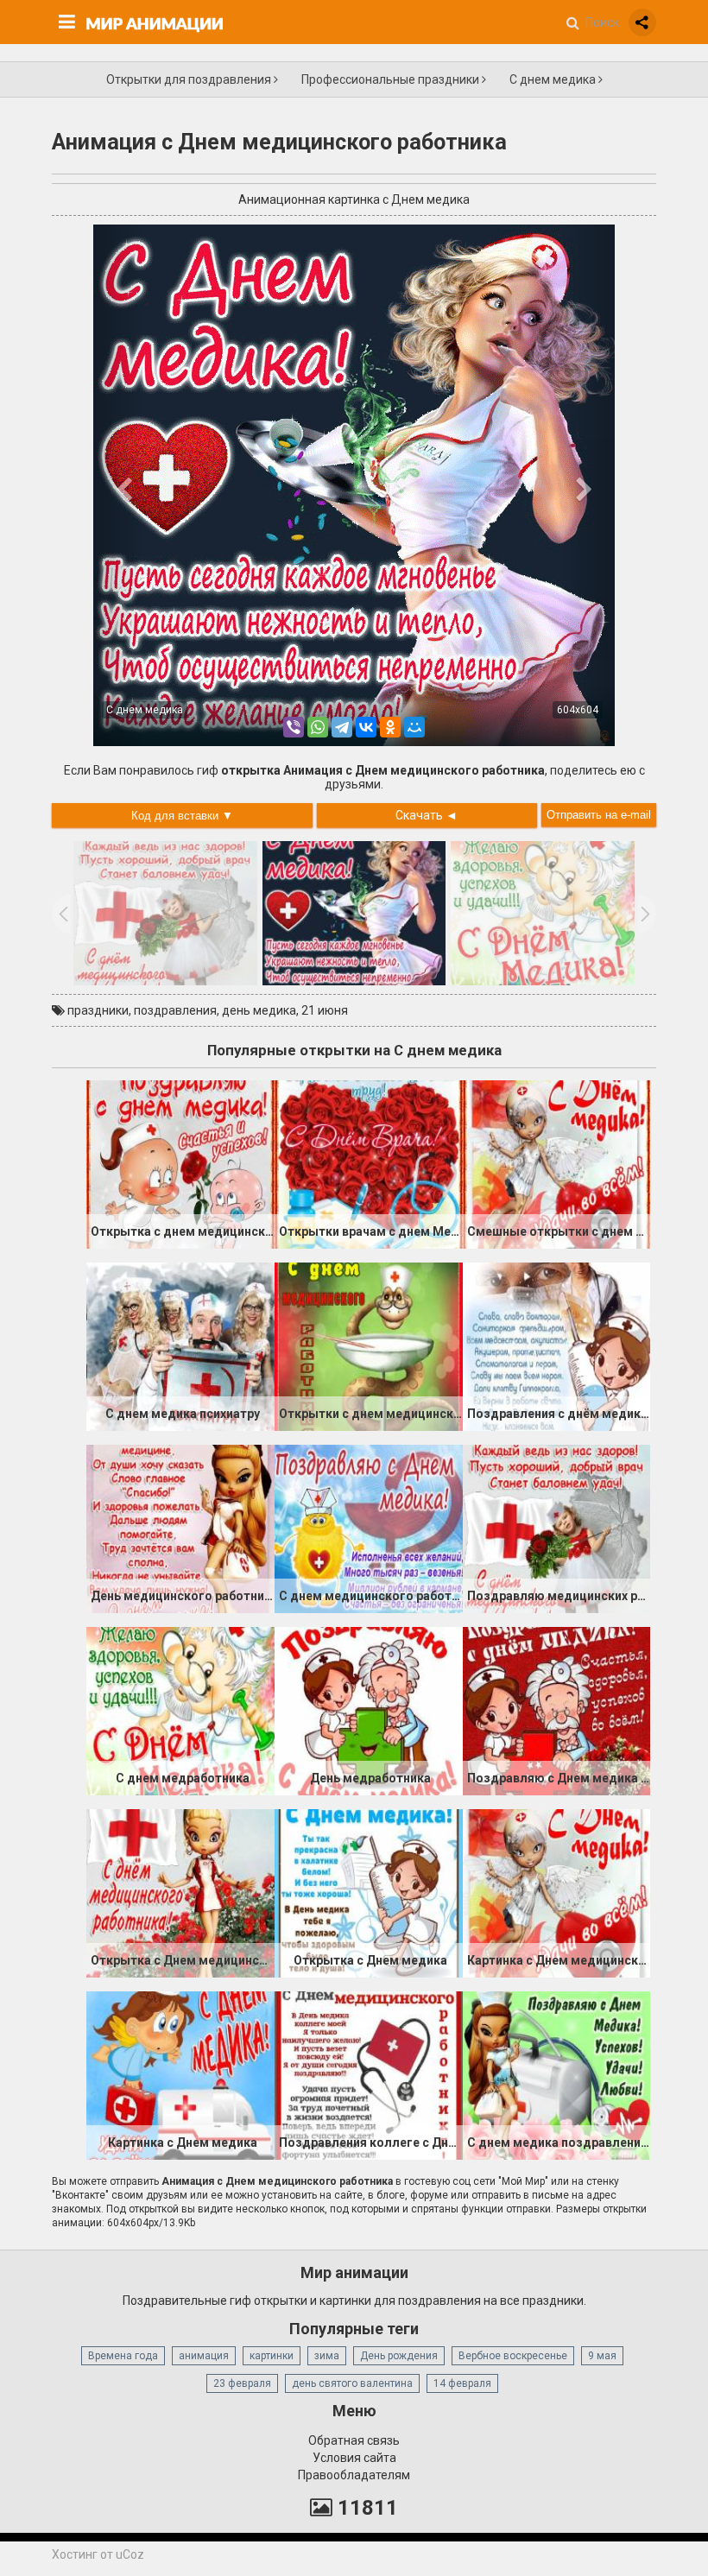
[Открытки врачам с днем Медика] (369, 1163)
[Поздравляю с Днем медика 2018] (557, 1710)
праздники (98, 1010)
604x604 (578, 710)
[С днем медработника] (180, 1710)
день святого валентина (352, 2383)
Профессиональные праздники (392, 79)
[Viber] (294, 727)
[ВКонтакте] (366, 727)
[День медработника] (369, 1710)
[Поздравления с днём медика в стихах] (557, 1345)
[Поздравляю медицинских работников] (557, 1528)
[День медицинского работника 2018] (180, 1528)
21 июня (325, 1010)
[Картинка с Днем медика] (180, 2074)
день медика (259, 1010)
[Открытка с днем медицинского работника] (180, 1163)
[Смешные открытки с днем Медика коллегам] (557, 1163)
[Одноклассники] (390, 727)
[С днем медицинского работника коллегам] (369, 1528)
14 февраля (462, 2383)
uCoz (130, 2554)
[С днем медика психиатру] (180, 1345)
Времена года (123, 2356)
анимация (204, 2356)
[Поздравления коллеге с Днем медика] (369, 2074)
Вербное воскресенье (513, 2356)
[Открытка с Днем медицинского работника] (180, 1892)
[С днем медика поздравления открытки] (557, 2074)
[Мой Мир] (414, 727)
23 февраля (242, 2383)
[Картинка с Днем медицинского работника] (557, 1892)
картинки (272, 2356)
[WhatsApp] (318, 727)
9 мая (602, 2356)
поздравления (175, 1010)
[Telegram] (342, 727)
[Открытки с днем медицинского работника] (369, 1345)
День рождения (399, 2356)
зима (327, 2356)
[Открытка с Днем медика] (369, 1892)
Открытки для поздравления (190, 79)
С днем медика (554, 79)
